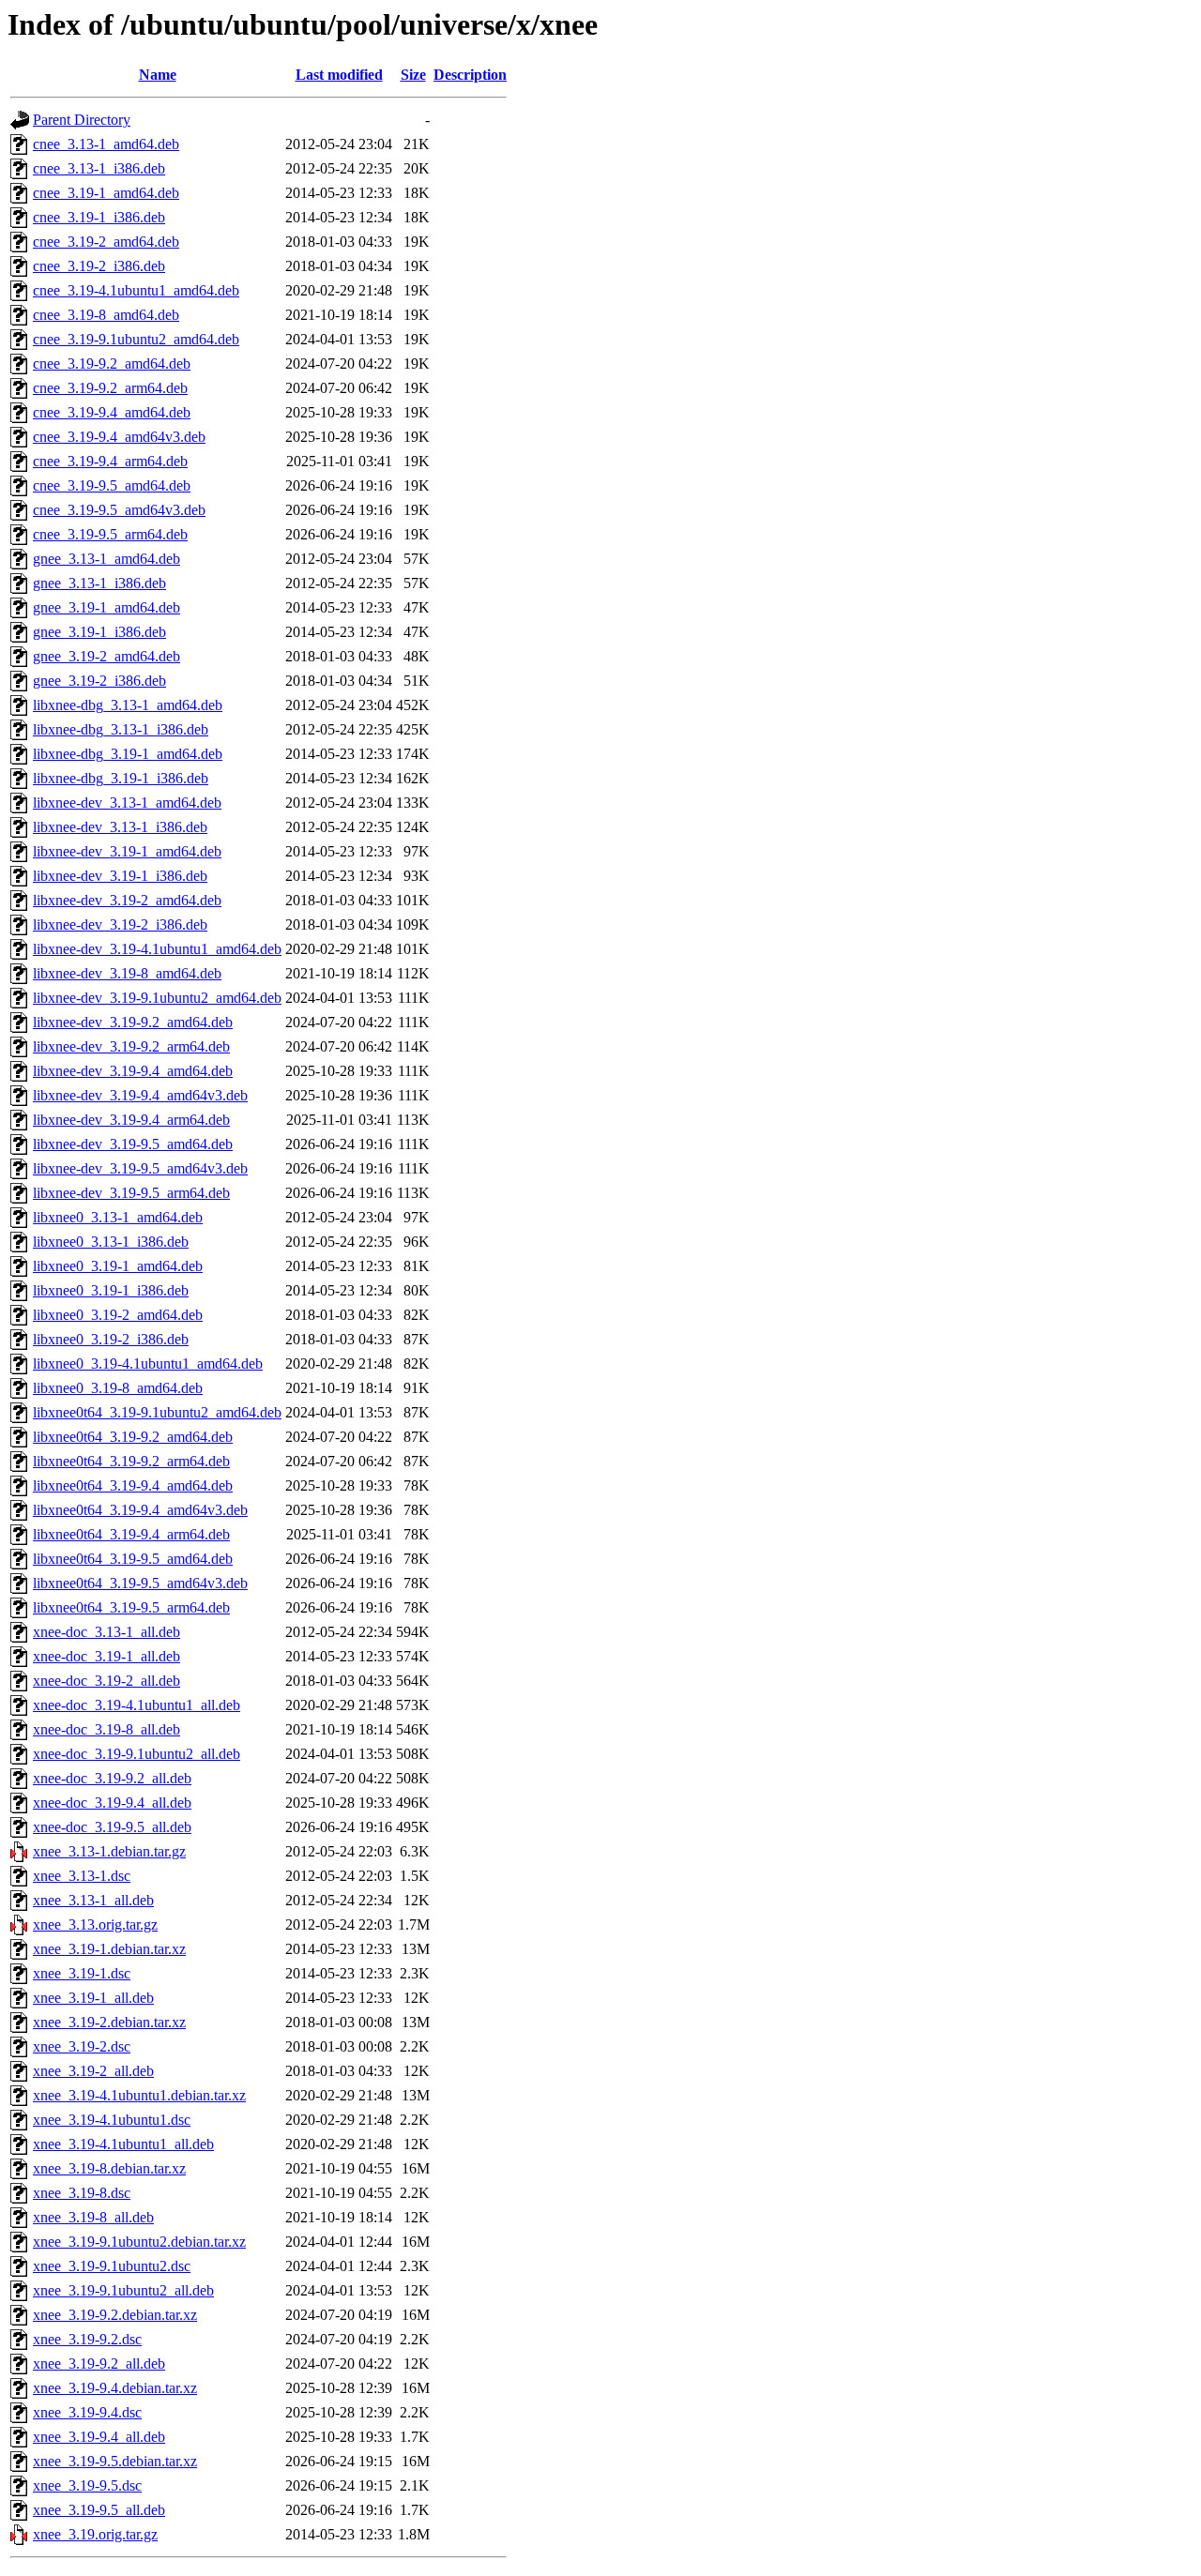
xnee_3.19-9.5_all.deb (99, 2510)
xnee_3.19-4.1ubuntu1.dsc (112, 2120)
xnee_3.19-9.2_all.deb (99, 2364)
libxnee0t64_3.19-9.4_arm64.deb (131, 1534)
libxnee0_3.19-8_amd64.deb (118, 1388)
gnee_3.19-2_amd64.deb (106, 656)
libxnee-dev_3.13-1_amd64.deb (127, 803)
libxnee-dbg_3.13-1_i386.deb (121, 729)
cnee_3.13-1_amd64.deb (106, 144)
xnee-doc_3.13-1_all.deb (106, 1632)
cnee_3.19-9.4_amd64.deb (112, 412)
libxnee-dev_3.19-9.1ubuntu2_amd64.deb (157, 998)
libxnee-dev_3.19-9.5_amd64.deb (133, 1144)
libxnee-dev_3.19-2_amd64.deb (127, 900)
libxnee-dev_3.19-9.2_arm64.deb (131, 1046)
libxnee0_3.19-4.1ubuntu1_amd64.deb (148, 1364)
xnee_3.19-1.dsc (82, 1973)
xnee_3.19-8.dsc (82, 2193)
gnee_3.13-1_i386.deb (99, 583)
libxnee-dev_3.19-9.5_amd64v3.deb (140, 1168)
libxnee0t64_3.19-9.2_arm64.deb (131, 1461)
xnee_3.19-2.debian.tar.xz (109, 2022)
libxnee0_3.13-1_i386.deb (111, 1242)
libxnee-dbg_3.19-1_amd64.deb (128, 754)
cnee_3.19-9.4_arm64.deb (110, 461)
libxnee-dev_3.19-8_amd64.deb (127, 973)
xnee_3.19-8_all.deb (93, 2217)
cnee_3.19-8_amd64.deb (106, 315)
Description (470, 75)
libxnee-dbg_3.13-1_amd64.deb (128, 705)
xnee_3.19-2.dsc (82, 2046)
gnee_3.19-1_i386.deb (99, 632)
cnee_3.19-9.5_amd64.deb (112, 485)
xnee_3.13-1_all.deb (93, 1900)
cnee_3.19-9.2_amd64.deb (112, 364)
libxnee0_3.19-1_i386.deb (111, 1290)
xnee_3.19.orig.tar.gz (95, 2534)
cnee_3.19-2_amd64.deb (106, 242)
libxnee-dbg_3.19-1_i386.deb (121, 778)
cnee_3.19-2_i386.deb (99, 266)
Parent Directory (82, 120)
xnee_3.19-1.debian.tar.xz (109, 1949)
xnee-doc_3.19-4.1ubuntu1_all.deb (137, 1705)
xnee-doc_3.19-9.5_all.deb (112, 1827)
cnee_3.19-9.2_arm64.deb (110, 388)
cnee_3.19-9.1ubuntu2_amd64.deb (136, 339)
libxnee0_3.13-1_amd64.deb (118, 1217)
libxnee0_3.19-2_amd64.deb (118, 1315)
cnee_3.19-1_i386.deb (99, 217)
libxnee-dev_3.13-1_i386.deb (120, 827)
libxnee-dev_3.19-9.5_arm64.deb (131, 1193)
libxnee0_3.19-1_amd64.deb (118, 1266)
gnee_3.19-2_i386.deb (99, 681)
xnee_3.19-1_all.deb (93, 1998)
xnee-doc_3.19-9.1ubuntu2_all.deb (137, 1754)
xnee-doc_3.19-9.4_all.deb (112, 1803)
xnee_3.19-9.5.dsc (87, 2485)
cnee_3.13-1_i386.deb (99, 168)
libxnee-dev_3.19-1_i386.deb (120, 876)
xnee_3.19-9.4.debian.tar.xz (115, 2388)
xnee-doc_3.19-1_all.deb (106, 1656)
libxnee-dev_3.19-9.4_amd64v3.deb (140, 1095)
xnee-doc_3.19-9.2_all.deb (112, 1778)
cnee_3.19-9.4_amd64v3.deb (119, 437)
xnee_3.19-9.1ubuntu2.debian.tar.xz (139, 2242)
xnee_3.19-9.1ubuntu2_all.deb (123, 2290)
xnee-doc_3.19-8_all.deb (106, 1729)
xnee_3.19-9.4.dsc (87, 2412)
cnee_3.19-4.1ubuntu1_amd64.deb (136, 290)
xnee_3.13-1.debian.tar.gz (109, 1851)
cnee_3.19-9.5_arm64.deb (110, 534)
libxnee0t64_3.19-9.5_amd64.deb (133, 1559)
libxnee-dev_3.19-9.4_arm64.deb (131, 1120)
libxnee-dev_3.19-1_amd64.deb (127, 851)
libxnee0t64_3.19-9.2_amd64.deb (133, 1437)
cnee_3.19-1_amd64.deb (106, 193)
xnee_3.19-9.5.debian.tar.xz (115, 2461)
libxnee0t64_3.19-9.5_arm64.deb (131, 1607)
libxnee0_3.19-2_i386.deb (111, 1339)
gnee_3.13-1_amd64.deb (106, 559)
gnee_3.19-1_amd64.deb (106, 607)
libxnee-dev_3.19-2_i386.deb (120, 924)
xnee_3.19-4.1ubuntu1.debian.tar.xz (139, 2095)
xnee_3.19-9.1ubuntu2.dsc (112, 2266)
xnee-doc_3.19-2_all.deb (106, 1681)
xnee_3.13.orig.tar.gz (95, 1924)
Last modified (339, 75)
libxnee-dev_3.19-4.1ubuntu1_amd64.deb (157, 949)
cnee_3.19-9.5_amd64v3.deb (119, 510)
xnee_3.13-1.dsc (82, 1876)
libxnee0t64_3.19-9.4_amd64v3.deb (140, 1510)
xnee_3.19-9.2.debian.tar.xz (115, 2315)
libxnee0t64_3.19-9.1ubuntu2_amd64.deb (157, 1412)
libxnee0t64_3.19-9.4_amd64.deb (133, 1485)
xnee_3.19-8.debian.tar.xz (109, 2168)
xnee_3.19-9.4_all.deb (99, 2437)
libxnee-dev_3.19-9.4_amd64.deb (133, 1071)
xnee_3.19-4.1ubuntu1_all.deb (123, 2144)
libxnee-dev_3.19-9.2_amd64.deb (133, 1022)
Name (158, 75)
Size (413, 75)
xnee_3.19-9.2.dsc (87, 2339)
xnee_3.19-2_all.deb (93, 2071)
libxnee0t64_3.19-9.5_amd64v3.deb (140, 1583)
